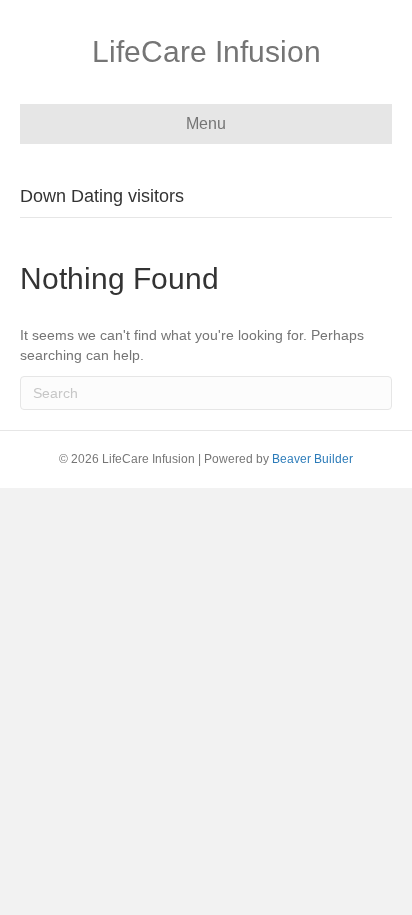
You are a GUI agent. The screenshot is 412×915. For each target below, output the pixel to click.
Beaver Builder (312, 459)
